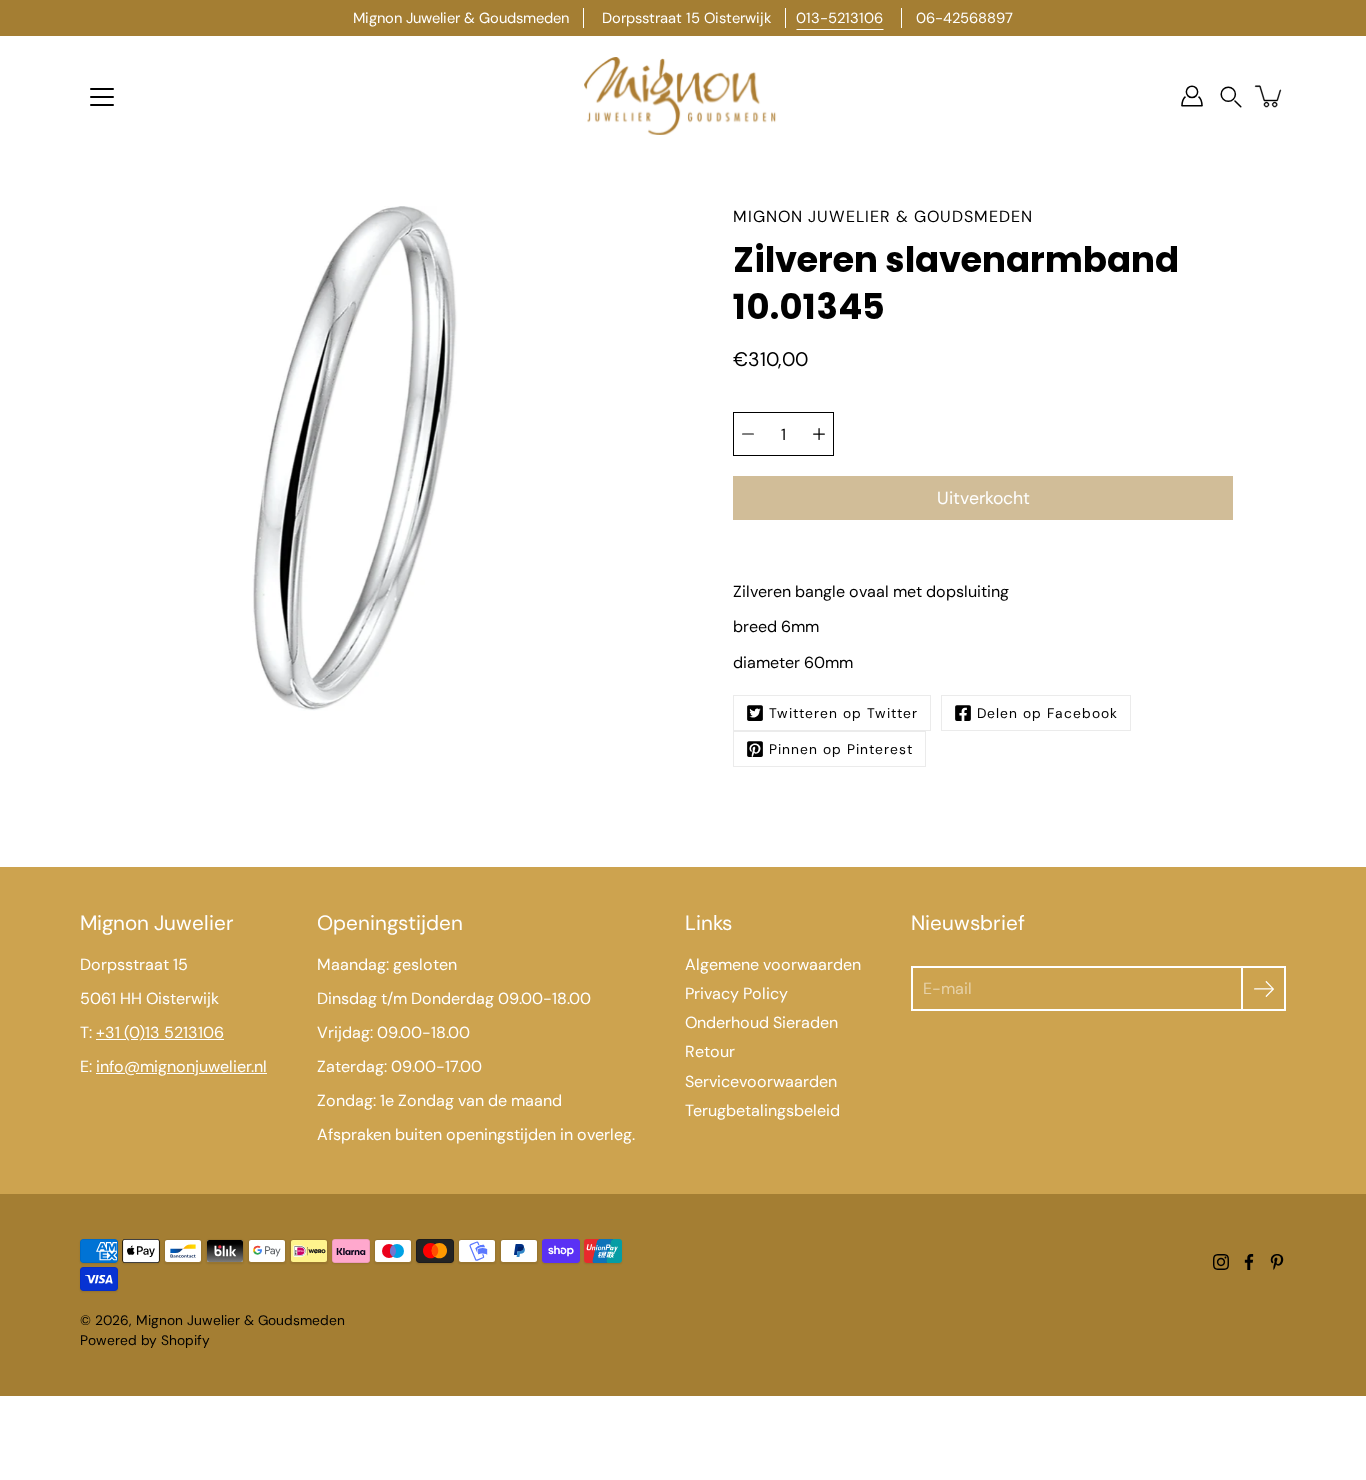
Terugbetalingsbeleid (762, 1110)
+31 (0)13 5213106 (160, 1032)
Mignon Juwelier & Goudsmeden (240, 1320)
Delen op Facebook (1047, 713)
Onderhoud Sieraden (761, 1022)
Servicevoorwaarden (761, 1081)
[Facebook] (1249, 1262)
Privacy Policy (736, 993)
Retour (710, 1051)
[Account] (1192, 96)
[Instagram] (1221, 1262)
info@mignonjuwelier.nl (181, 1066)
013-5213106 (839, 18)
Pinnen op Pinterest (841, 749)
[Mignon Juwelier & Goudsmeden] (683, 96)
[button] (1231, 96)
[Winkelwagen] (1270, 96)
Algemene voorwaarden (773, 964)
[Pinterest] (1277, 1262)
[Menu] (102, 97)
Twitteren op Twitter (843, 713)
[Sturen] (1263, 988)
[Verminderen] (748, 434)
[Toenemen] (819, 434)
